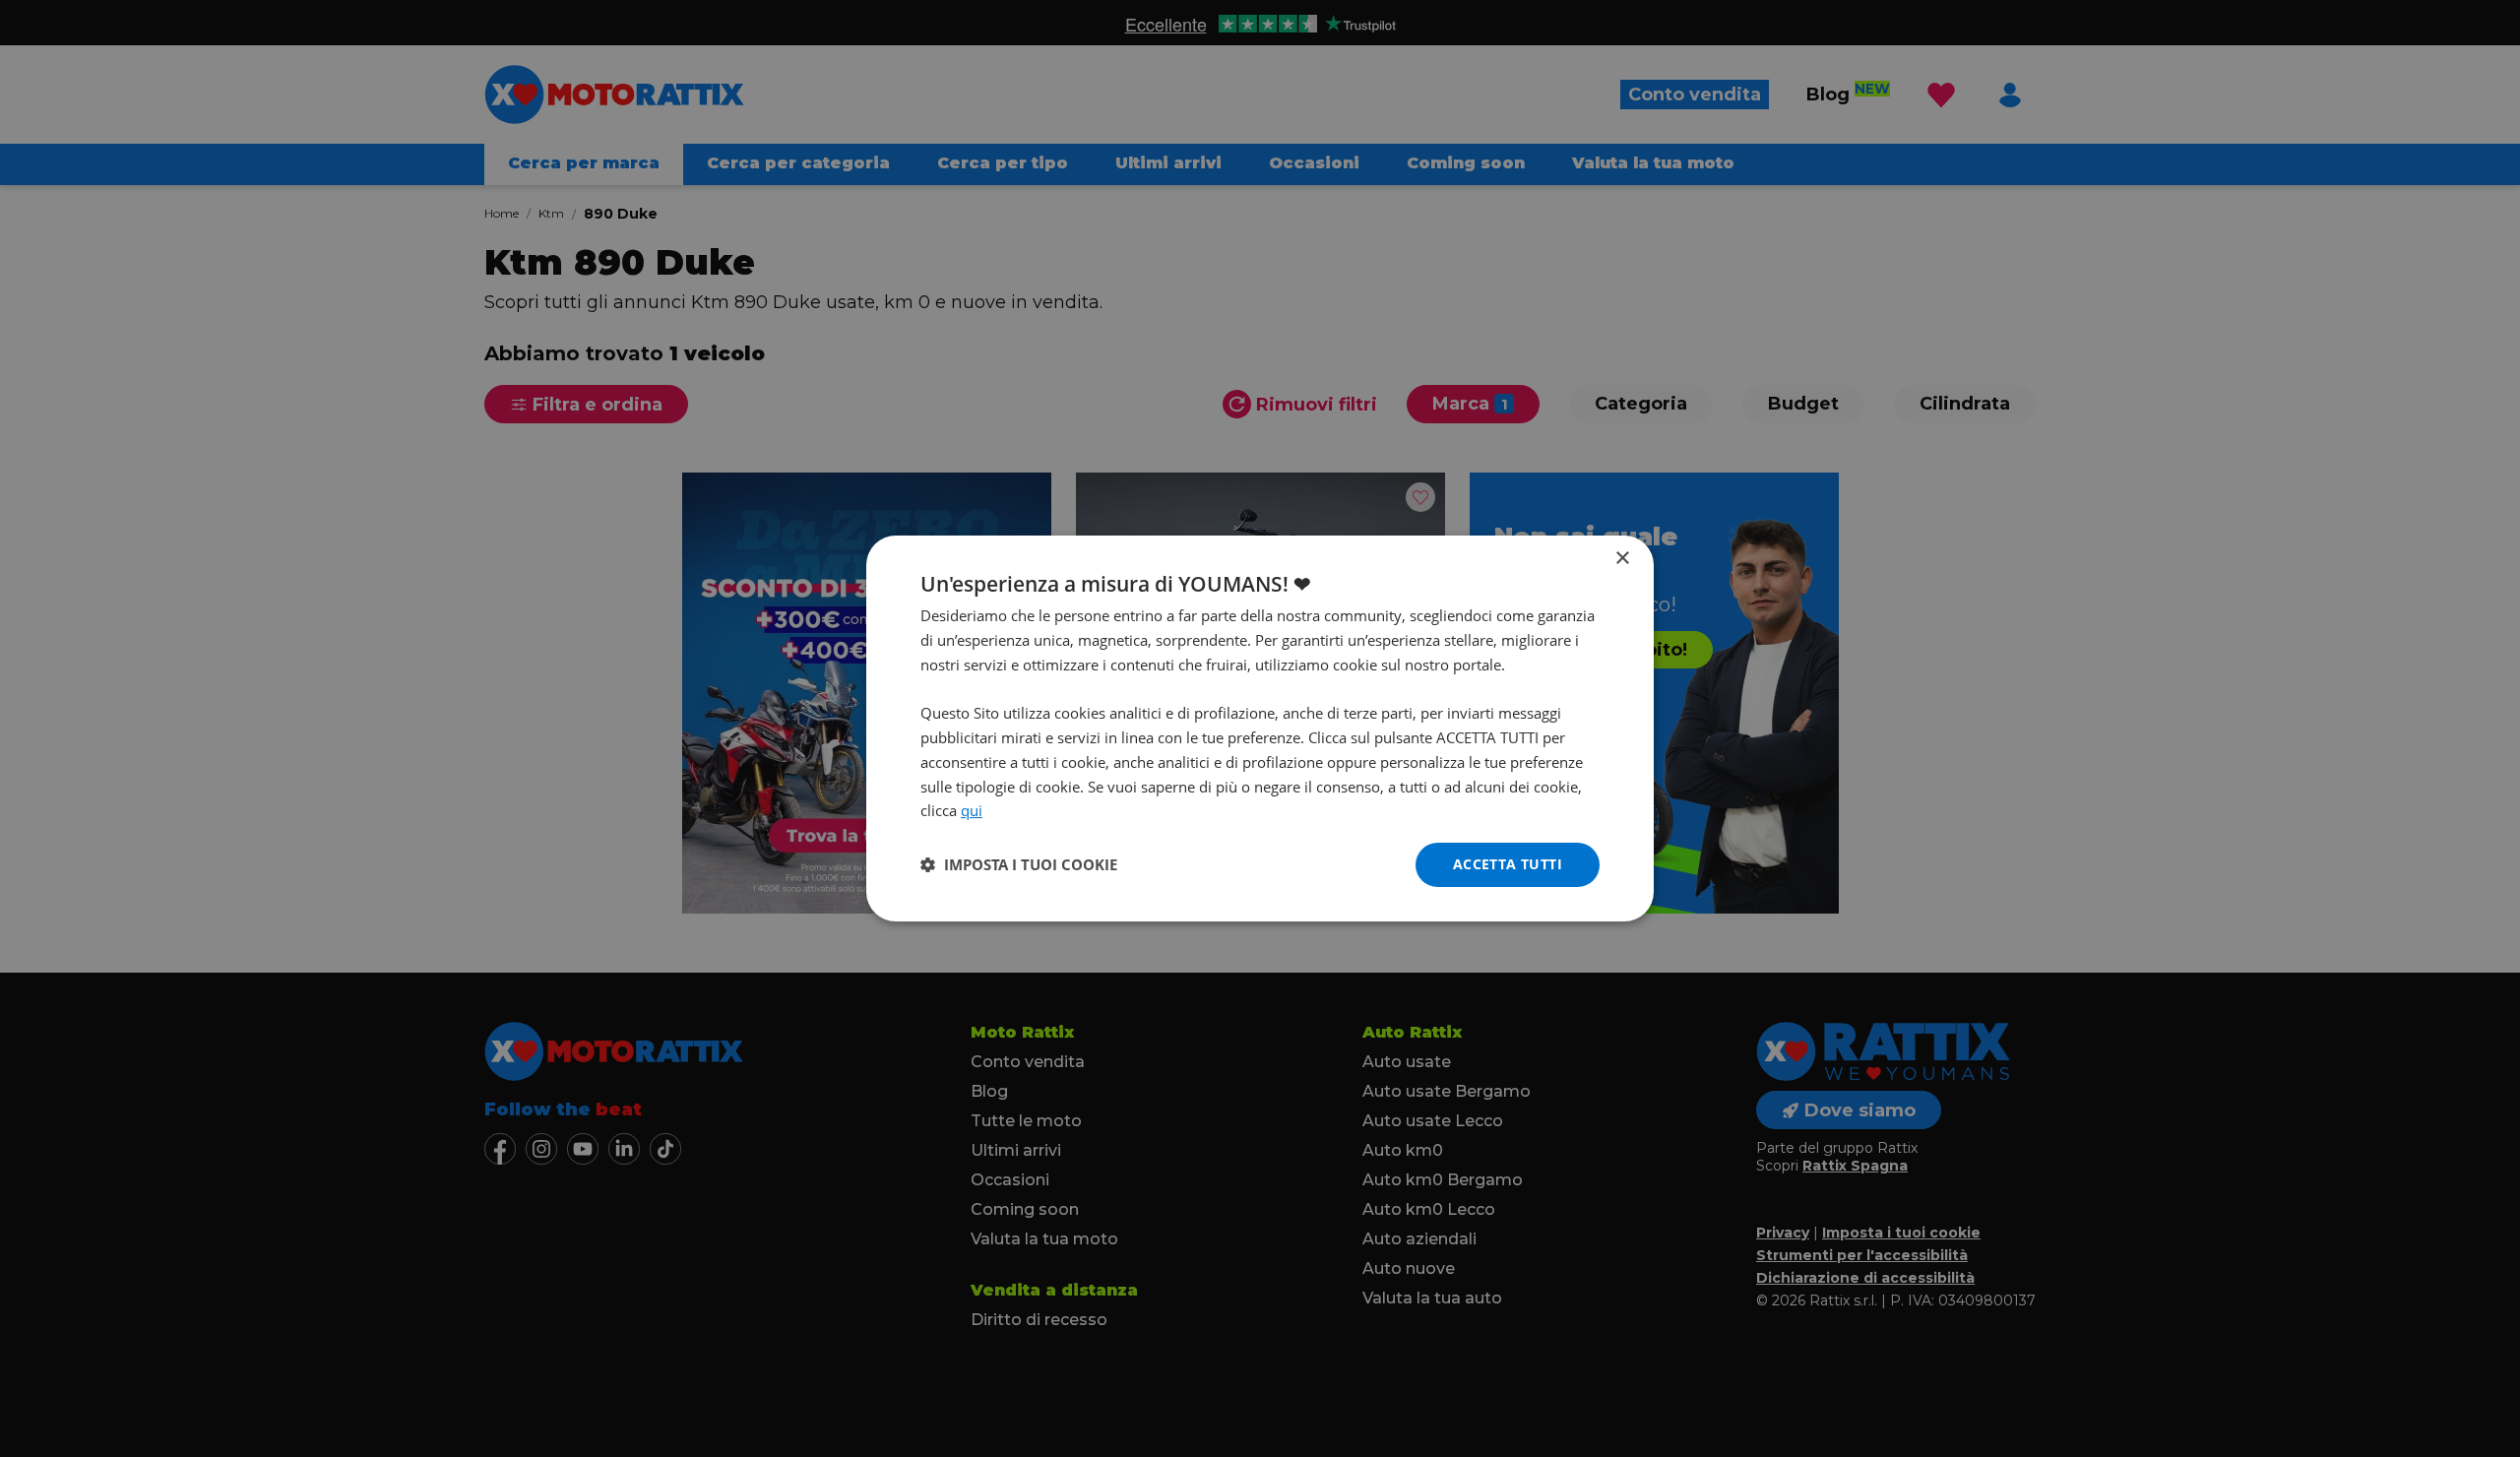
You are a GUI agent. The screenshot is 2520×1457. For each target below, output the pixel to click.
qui (972, 810)
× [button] (1622, 559)
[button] (1019, 865)
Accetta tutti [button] (1508, 864)
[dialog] (1260, 728)
